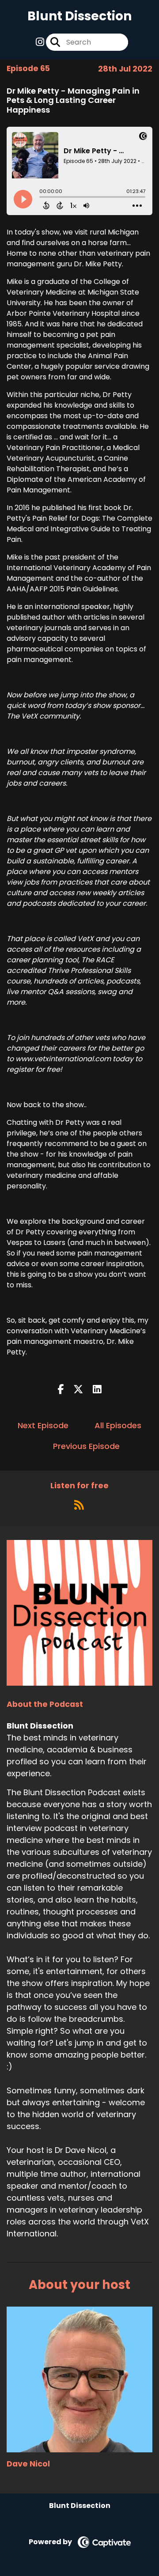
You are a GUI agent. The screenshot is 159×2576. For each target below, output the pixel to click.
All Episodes (118, 1425)
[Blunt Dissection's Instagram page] (40, 42)
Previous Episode (86, 1446)
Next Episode (43, 1425)
